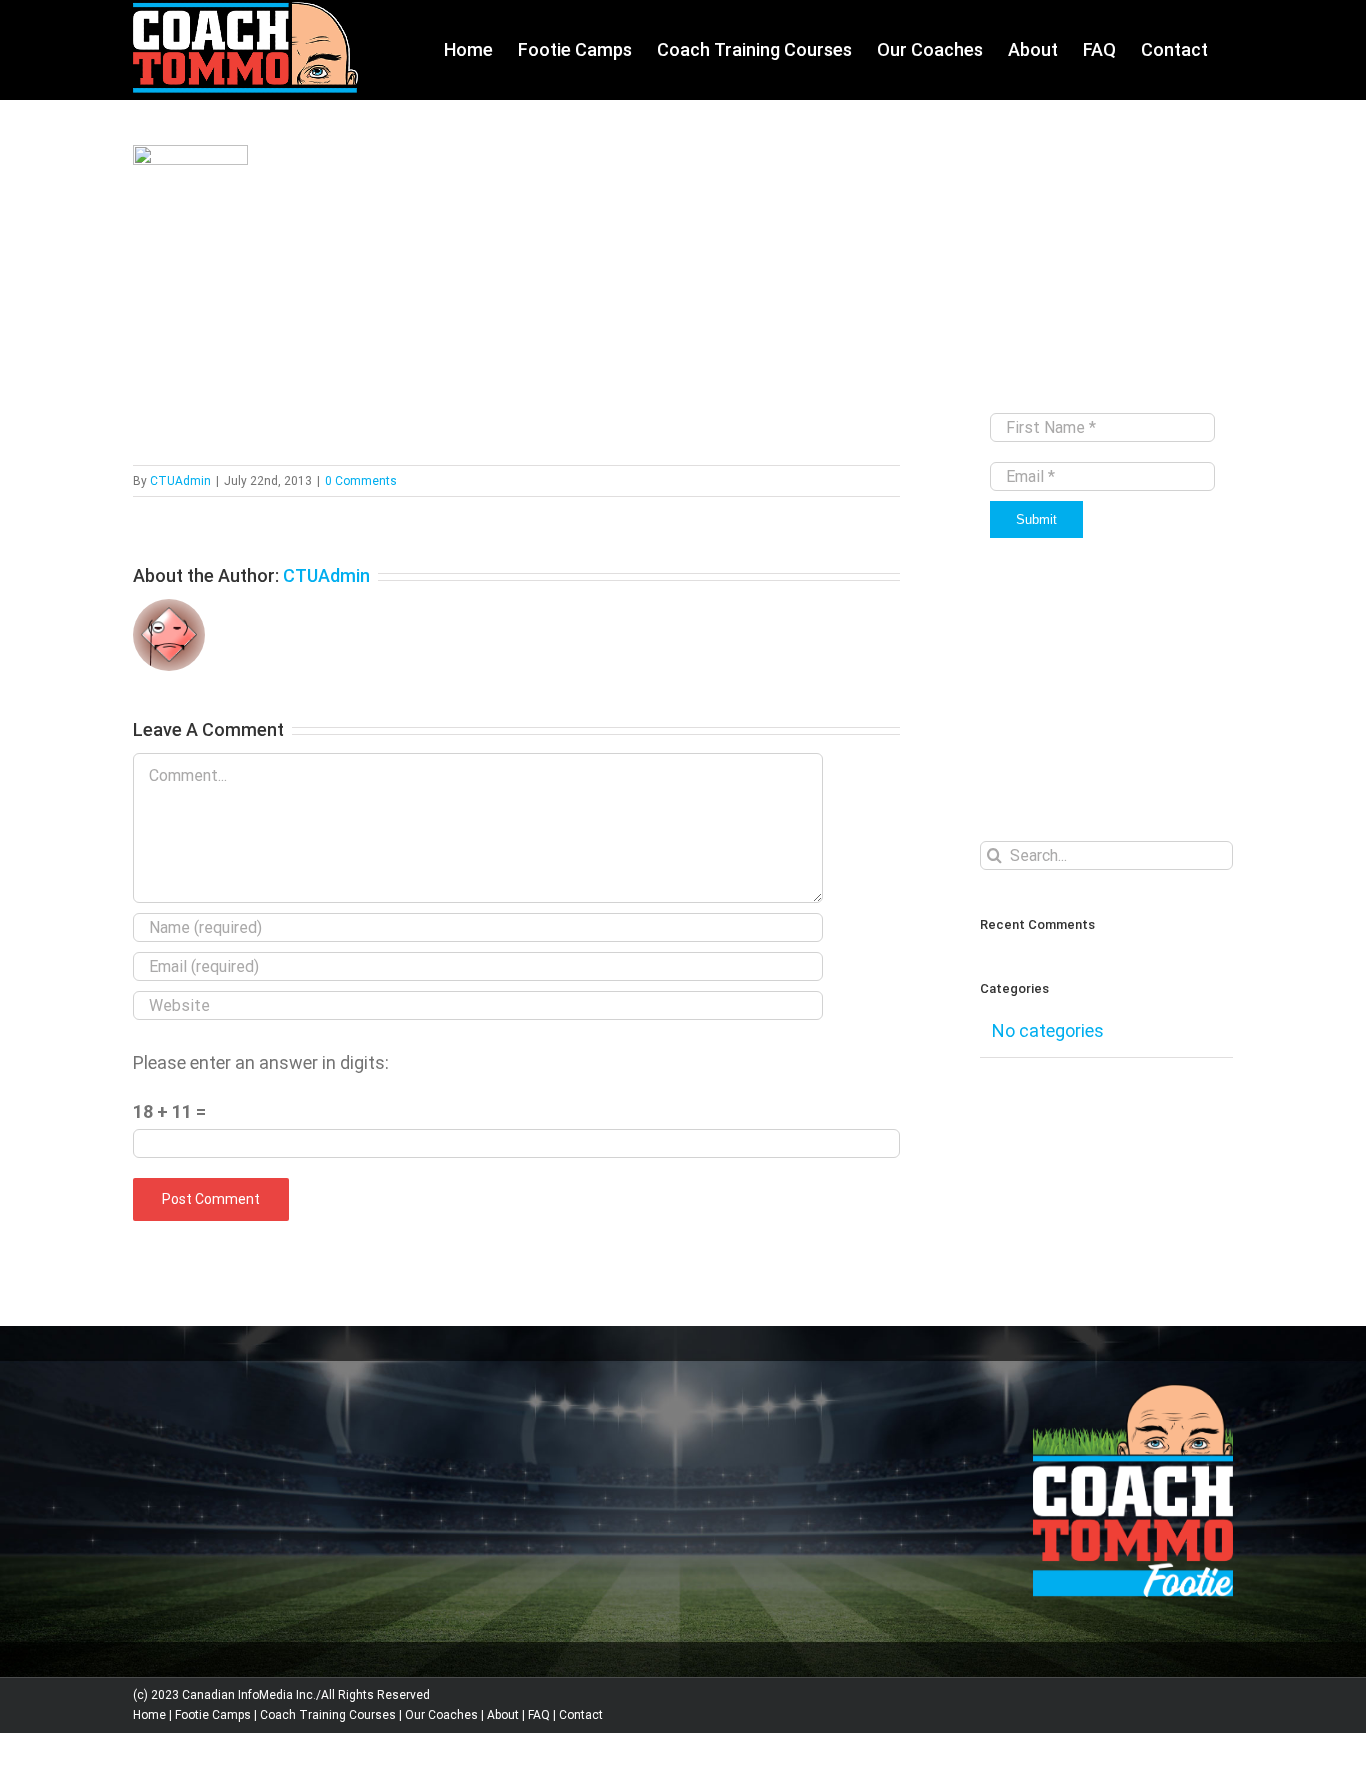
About (503, 1715)
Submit (1036, 519)
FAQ (539, 1715)
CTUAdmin (180, 481)
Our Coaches (441, 1715)
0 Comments (361, 481)
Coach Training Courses (328, 1715)
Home (149, 1715)
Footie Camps (213, 1715)
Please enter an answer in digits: (261, 1062)
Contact (581, 1715)
